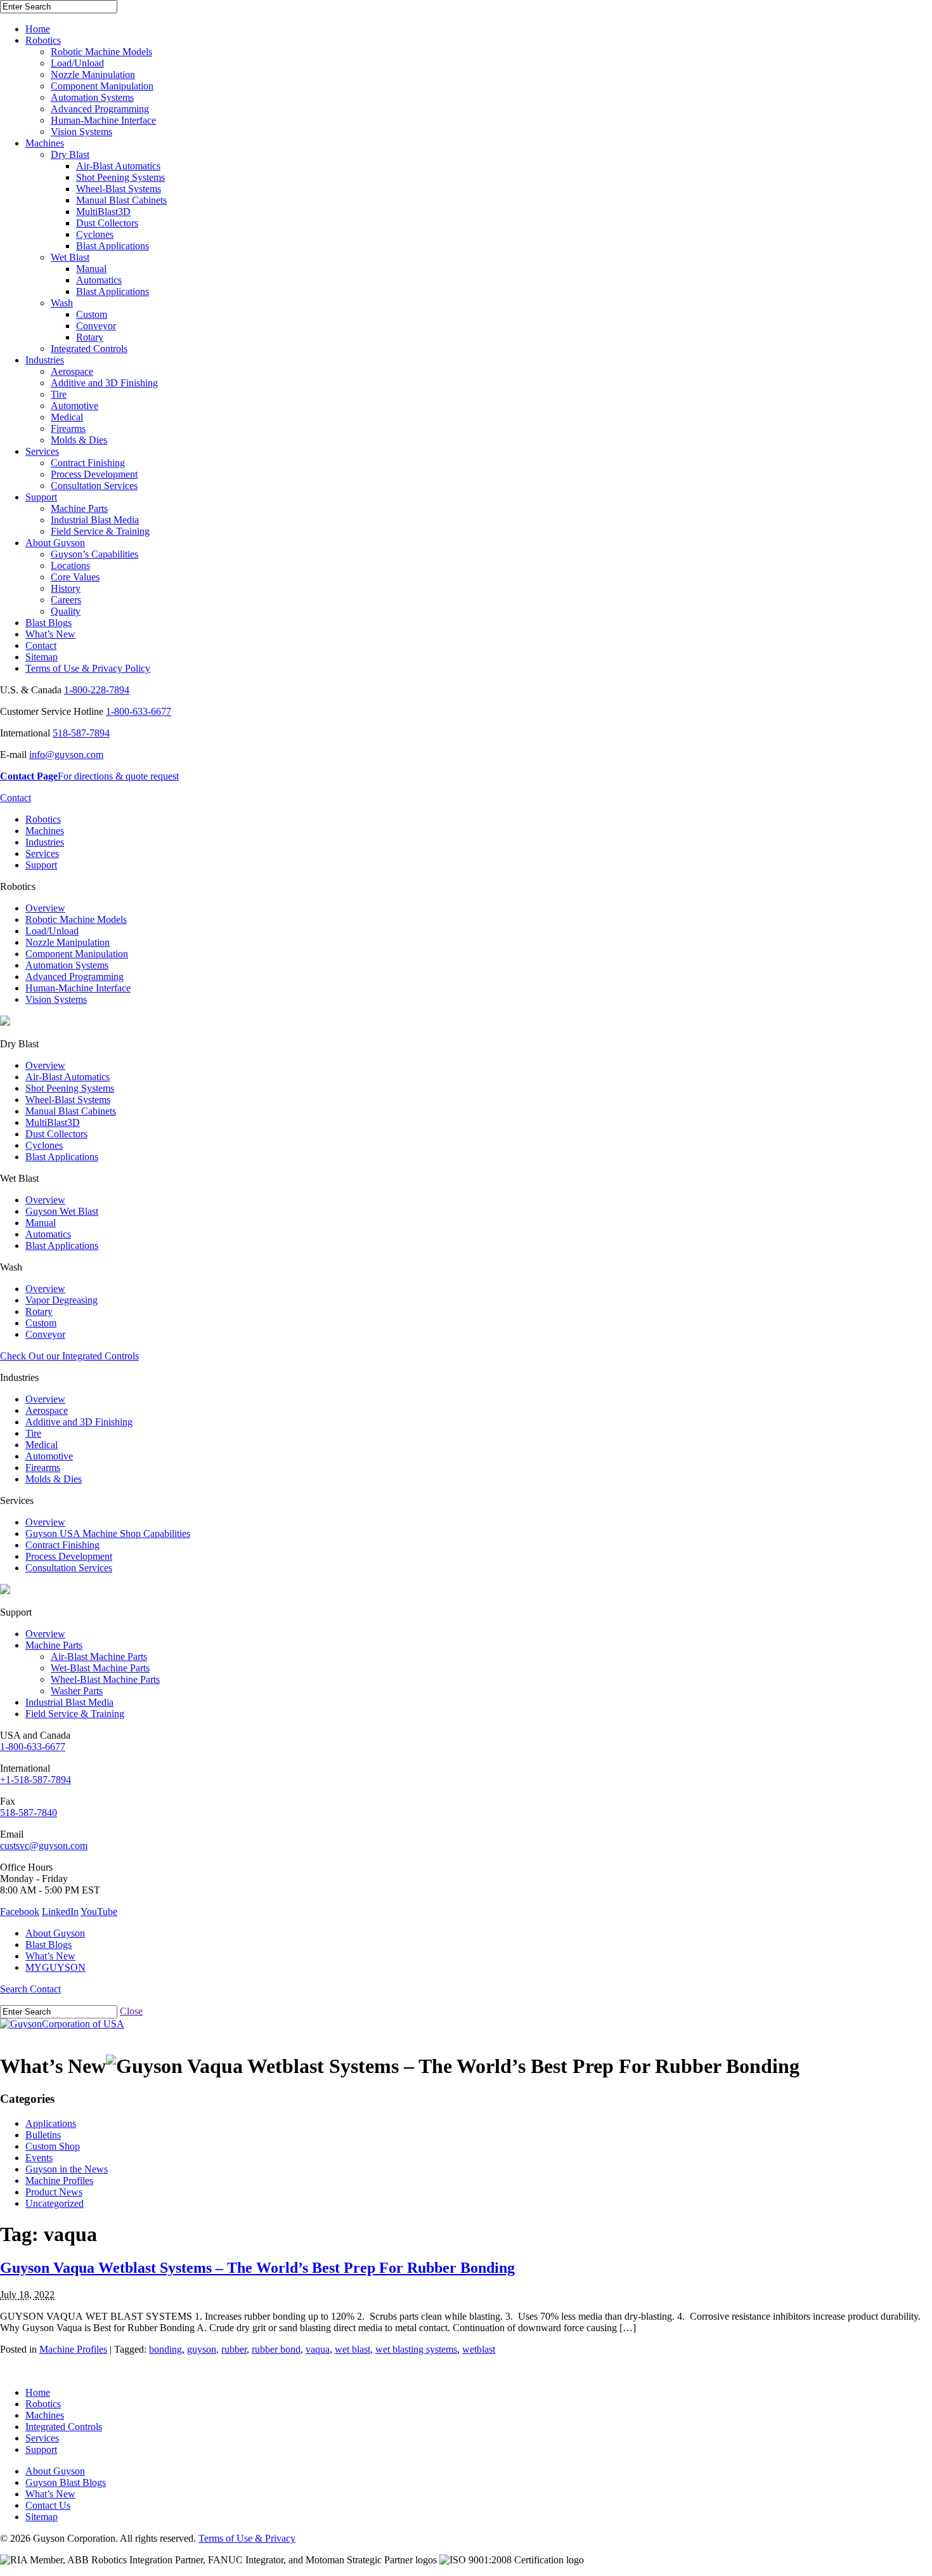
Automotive (74, 406)
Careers (66, 600)
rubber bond (276, 2349)
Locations (70, 566)
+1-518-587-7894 (36, 1780)
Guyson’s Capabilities (94, 554)
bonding (165, 2349)
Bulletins (43, 2135)
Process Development (94, 474)
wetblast (479, 2349)
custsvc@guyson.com (44, 1846)
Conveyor (96, 326)
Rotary (90, 337)
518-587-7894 (81, 733)
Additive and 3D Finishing (104, 383)
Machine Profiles (59, 2180)
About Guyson (55, 543)
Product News (54, 2192)
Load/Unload (77, 63)
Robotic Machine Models (101, 52)
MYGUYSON (55, 1967)
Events (39, 2158)
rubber (234, 2349)
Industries (45, 360)
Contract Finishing (88, 463)
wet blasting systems (416, 2349)
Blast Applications (113, 246)
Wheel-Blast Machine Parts (105, 1679)
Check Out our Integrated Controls (69, 1356)
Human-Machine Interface (103, 120)
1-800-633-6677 (139, 711)
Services (42, 451)
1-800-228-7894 (97, 690)
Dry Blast (70, 154)
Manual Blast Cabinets (121, 200)
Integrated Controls (89, 349)
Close (131, 2011)
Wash (62, 303)
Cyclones (95, 234)
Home (38, 29)
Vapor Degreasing (61, 1300)
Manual (91, 269)
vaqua (318, 2349)
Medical (67, 417)
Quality (66, 611)
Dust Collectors (107, 223)
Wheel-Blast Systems (119, 189)
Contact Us (48, 2505)
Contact (41, 645)
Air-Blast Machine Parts (99, 1657)
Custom (92, 314)
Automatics (99, 280)
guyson (202, 2349)
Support (41, 497)
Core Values (75, 577)
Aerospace (72, 371)
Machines (45, 143)
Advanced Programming (100, 109)
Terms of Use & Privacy (247, 2538)
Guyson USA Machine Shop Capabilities (108, 1533)
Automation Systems (92, 97)
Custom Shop (53, 2146)
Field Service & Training (100, 531)
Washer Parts (77, 1691)
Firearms (68, 428)
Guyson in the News (67, 2169)
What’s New (50, 634)
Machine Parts (79, 508)
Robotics (43, 40)
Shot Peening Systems (120, 177)
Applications (51, 2123)
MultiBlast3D (103, 212)
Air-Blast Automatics (118, 166)
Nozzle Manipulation (93, 75)
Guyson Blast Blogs (66, 2482)
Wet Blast (70, 257)
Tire (59, 394)
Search (15, 1989)
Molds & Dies (79, 440)
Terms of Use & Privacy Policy (88, 668)
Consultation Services (94, 486)
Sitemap (42, 657)
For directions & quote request (89, 776)
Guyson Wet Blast (62, 1211)
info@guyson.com (66, 755)
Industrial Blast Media (95, 520)
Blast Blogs (49, 623)
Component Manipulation (102, 86)
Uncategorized (55, 2203)
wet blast (353, 2349)
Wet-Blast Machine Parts (100, 1668)
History (66, 588)
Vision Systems (81, 132)
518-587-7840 (29, 1813)
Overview (45, 908)
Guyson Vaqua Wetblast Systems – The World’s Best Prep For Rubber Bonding (257, 2268)
